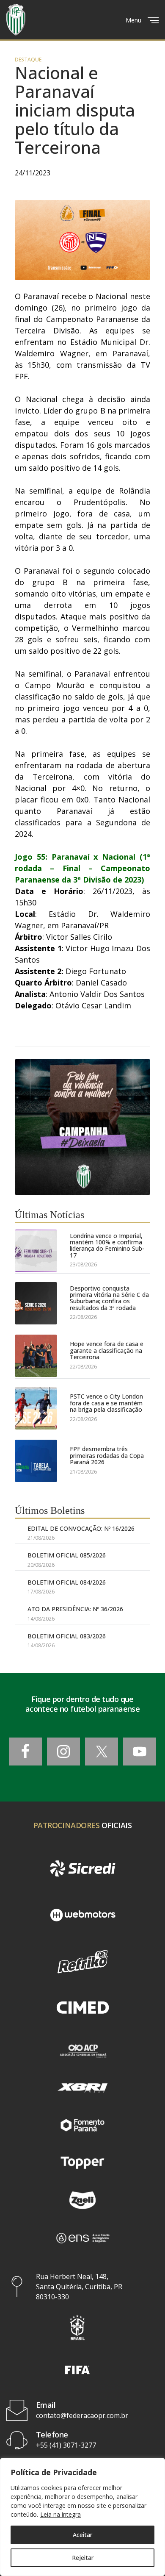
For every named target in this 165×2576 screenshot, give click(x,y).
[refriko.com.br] (82, 1962)
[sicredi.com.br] (82, 1868)
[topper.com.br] (82, 2162)
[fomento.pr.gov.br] (82, 2125)
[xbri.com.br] (82, 2087)
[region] (82, 2517)
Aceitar (82, 2535)
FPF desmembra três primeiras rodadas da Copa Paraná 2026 (107, 1455)
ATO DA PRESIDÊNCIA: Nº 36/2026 (75, 1609)
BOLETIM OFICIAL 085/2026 (67, 1555)
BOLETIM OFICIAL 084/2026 (67, 1582)
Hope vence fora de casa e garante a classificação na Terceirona (107, 1350)
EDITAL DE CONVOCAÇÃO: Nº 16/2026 (81, 1528)
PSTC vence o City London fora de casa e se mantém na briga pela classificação (106, 1403)
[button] (77, 2328)
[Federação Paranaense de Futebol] (16, 20)
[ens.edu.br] (82, 2237)
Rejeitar (83, 2558)
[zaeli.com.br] (82, 2200)
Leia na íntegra (60, 2514)
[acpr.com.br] (82, 2050)
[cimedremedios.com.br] (82, 2008)
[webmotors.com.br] (82, 1915)
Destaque (28, 60)
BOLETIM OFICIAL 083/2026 (67, 1636)
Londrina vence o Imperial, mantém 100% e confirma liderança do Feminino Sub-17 (107, 1246)
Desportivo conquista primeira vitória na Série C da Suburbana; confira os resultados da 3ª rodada (109, 1298)
